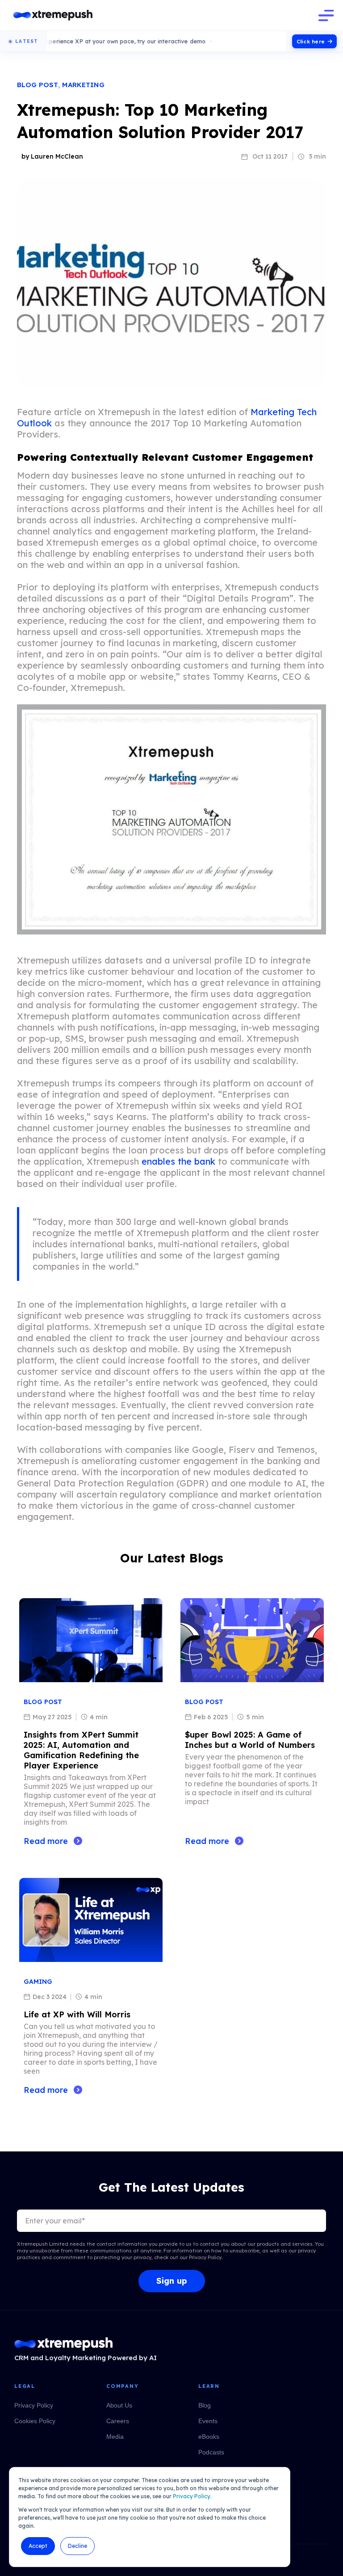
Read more (46, 1841)
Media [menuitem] (115, 2437)
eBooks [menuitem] (209, 2437)
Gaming (38, 1982)
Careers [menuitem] (118, 2421)
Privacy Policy (192, 2496)
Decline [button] (77, 2546)
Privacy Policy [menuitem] (34, 2405)
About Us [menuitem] (119, 2405)
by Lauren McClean (52, 156)
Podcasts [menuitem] (211, 2452)
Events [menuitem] (208, 2421)
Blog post (38, 85)
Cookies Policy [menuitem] (35, 2421)
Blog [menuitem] (205, 2405)
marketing (83, 85)
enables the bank (178, 1161)
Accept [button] (38, 2546)
